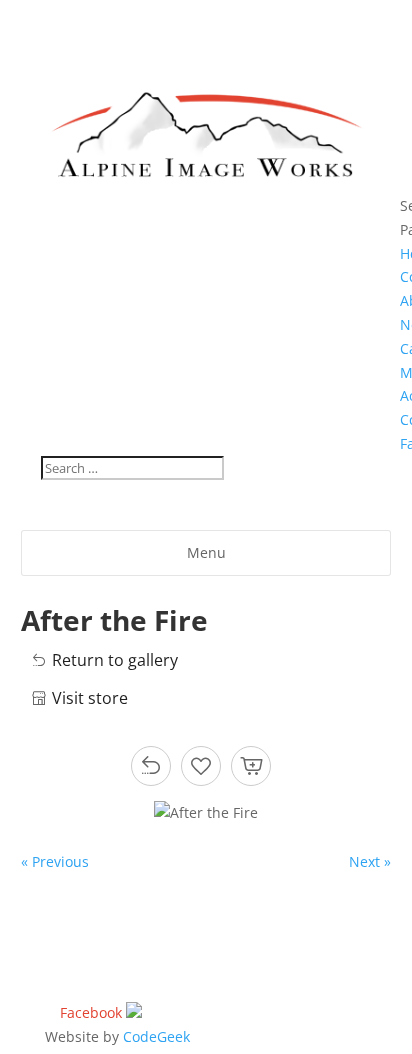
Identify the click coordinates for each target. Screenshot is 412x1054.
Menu (206, 552)
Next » (370, 861)
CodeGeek (156, 1036)
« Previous (55, 861)
